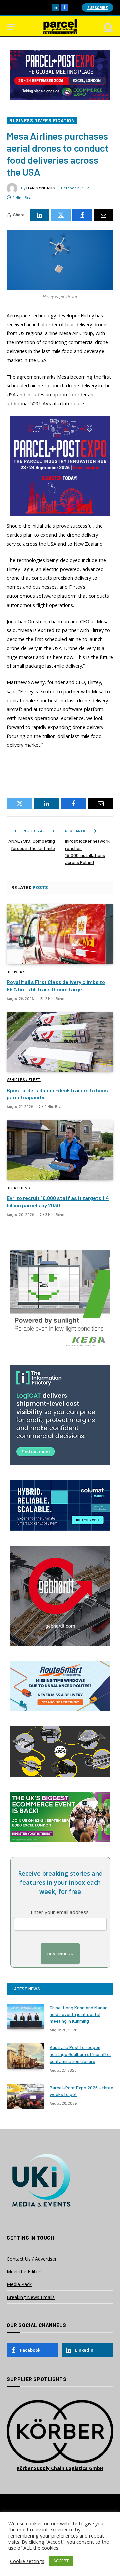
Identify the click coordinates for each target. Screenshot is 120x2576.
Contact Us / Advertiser (32, 2259)
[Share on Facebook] (82, 215)
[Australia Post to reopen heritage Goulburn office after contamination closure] (25, 2056)
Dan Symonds (41, 188)
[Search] (108, 27)
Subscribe (97, 8)
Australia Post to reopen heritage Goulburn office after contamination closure (80, 2054)
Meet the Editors (25, 2272)
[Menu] (11, 27)
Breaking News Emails (31, 2297)
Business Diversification (42, 120)
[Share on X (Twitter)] (61, 215)
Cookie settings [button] (27, 2561)
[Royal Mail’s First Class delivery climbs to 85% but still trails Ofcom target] (60, 934)
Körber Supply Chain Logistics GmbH (60, 2468)
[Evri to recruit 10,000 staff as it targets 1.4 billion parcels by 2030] (60, 1150)
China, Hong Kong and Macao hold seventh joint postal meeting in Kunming (79, 2014)
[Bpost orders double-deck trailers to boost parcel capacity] (60, 1042)
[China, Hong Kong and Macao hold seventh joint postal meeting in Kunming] (25, 2016)
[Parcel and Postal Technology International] (60, 27)
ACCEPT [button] (61, 2561)
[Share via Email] (103, 215)
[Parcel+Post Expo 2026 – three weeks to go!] (25, 2096)
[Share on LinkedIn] (39, 215)
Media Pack (19, 2284)
